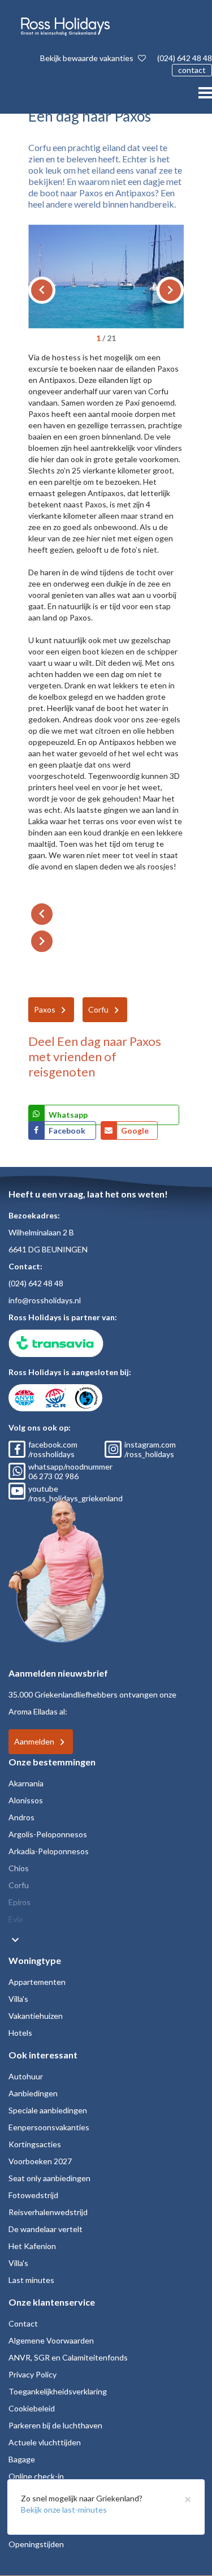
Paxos (45, 1009)
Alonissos (26, 1800)
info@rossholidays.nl (45, 1300)
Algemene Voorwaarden (51, 2340)
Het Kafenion (32, 2246)
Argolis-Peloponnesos (48, 1834)
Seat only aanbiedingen (49, 2178)
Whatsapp (68, 1115)
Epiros (20, 1902)
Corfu (98, 1009)
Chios (19, 1868)
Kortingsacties (35, 2144)
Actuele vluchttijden (45, 2442)
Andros (21, 1817)
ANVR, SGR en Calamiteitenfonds (68, 2357)
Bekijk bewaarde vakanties (88, 58)
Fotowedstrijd (33, 2195)
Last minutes (31, 2280)
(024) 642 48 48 (185, 58)
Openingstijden (36, 2544)
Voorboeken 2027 (40, 2161)
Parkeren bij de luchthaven (55, 2425)
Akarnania (26, 1783)
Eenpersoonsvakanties (49, 2127)
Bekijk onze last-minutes (64, 2510)
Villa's (18, 1999)
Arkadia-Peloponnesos (49, 1851)
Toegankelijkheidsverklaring (58, 2391)
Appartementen (37, 1982)
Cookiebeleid (32, 2408)
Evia (16, 1919)
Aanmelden (34, 1741)
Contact (23, 2323)
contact (192, 70)
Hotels (20, 2033)
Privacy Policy (33, 2374)
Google (135, 1130)
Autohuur (26, 2076)
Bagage (22, 2459)
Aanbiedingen (33, 2093)
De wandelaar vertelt (46, 2229)
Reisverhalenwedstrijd (48, 2212)
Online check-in (36, 2476)
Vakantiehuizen (36, 2016)
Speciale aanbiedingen (48, 2110)
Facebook (68, 1130)
